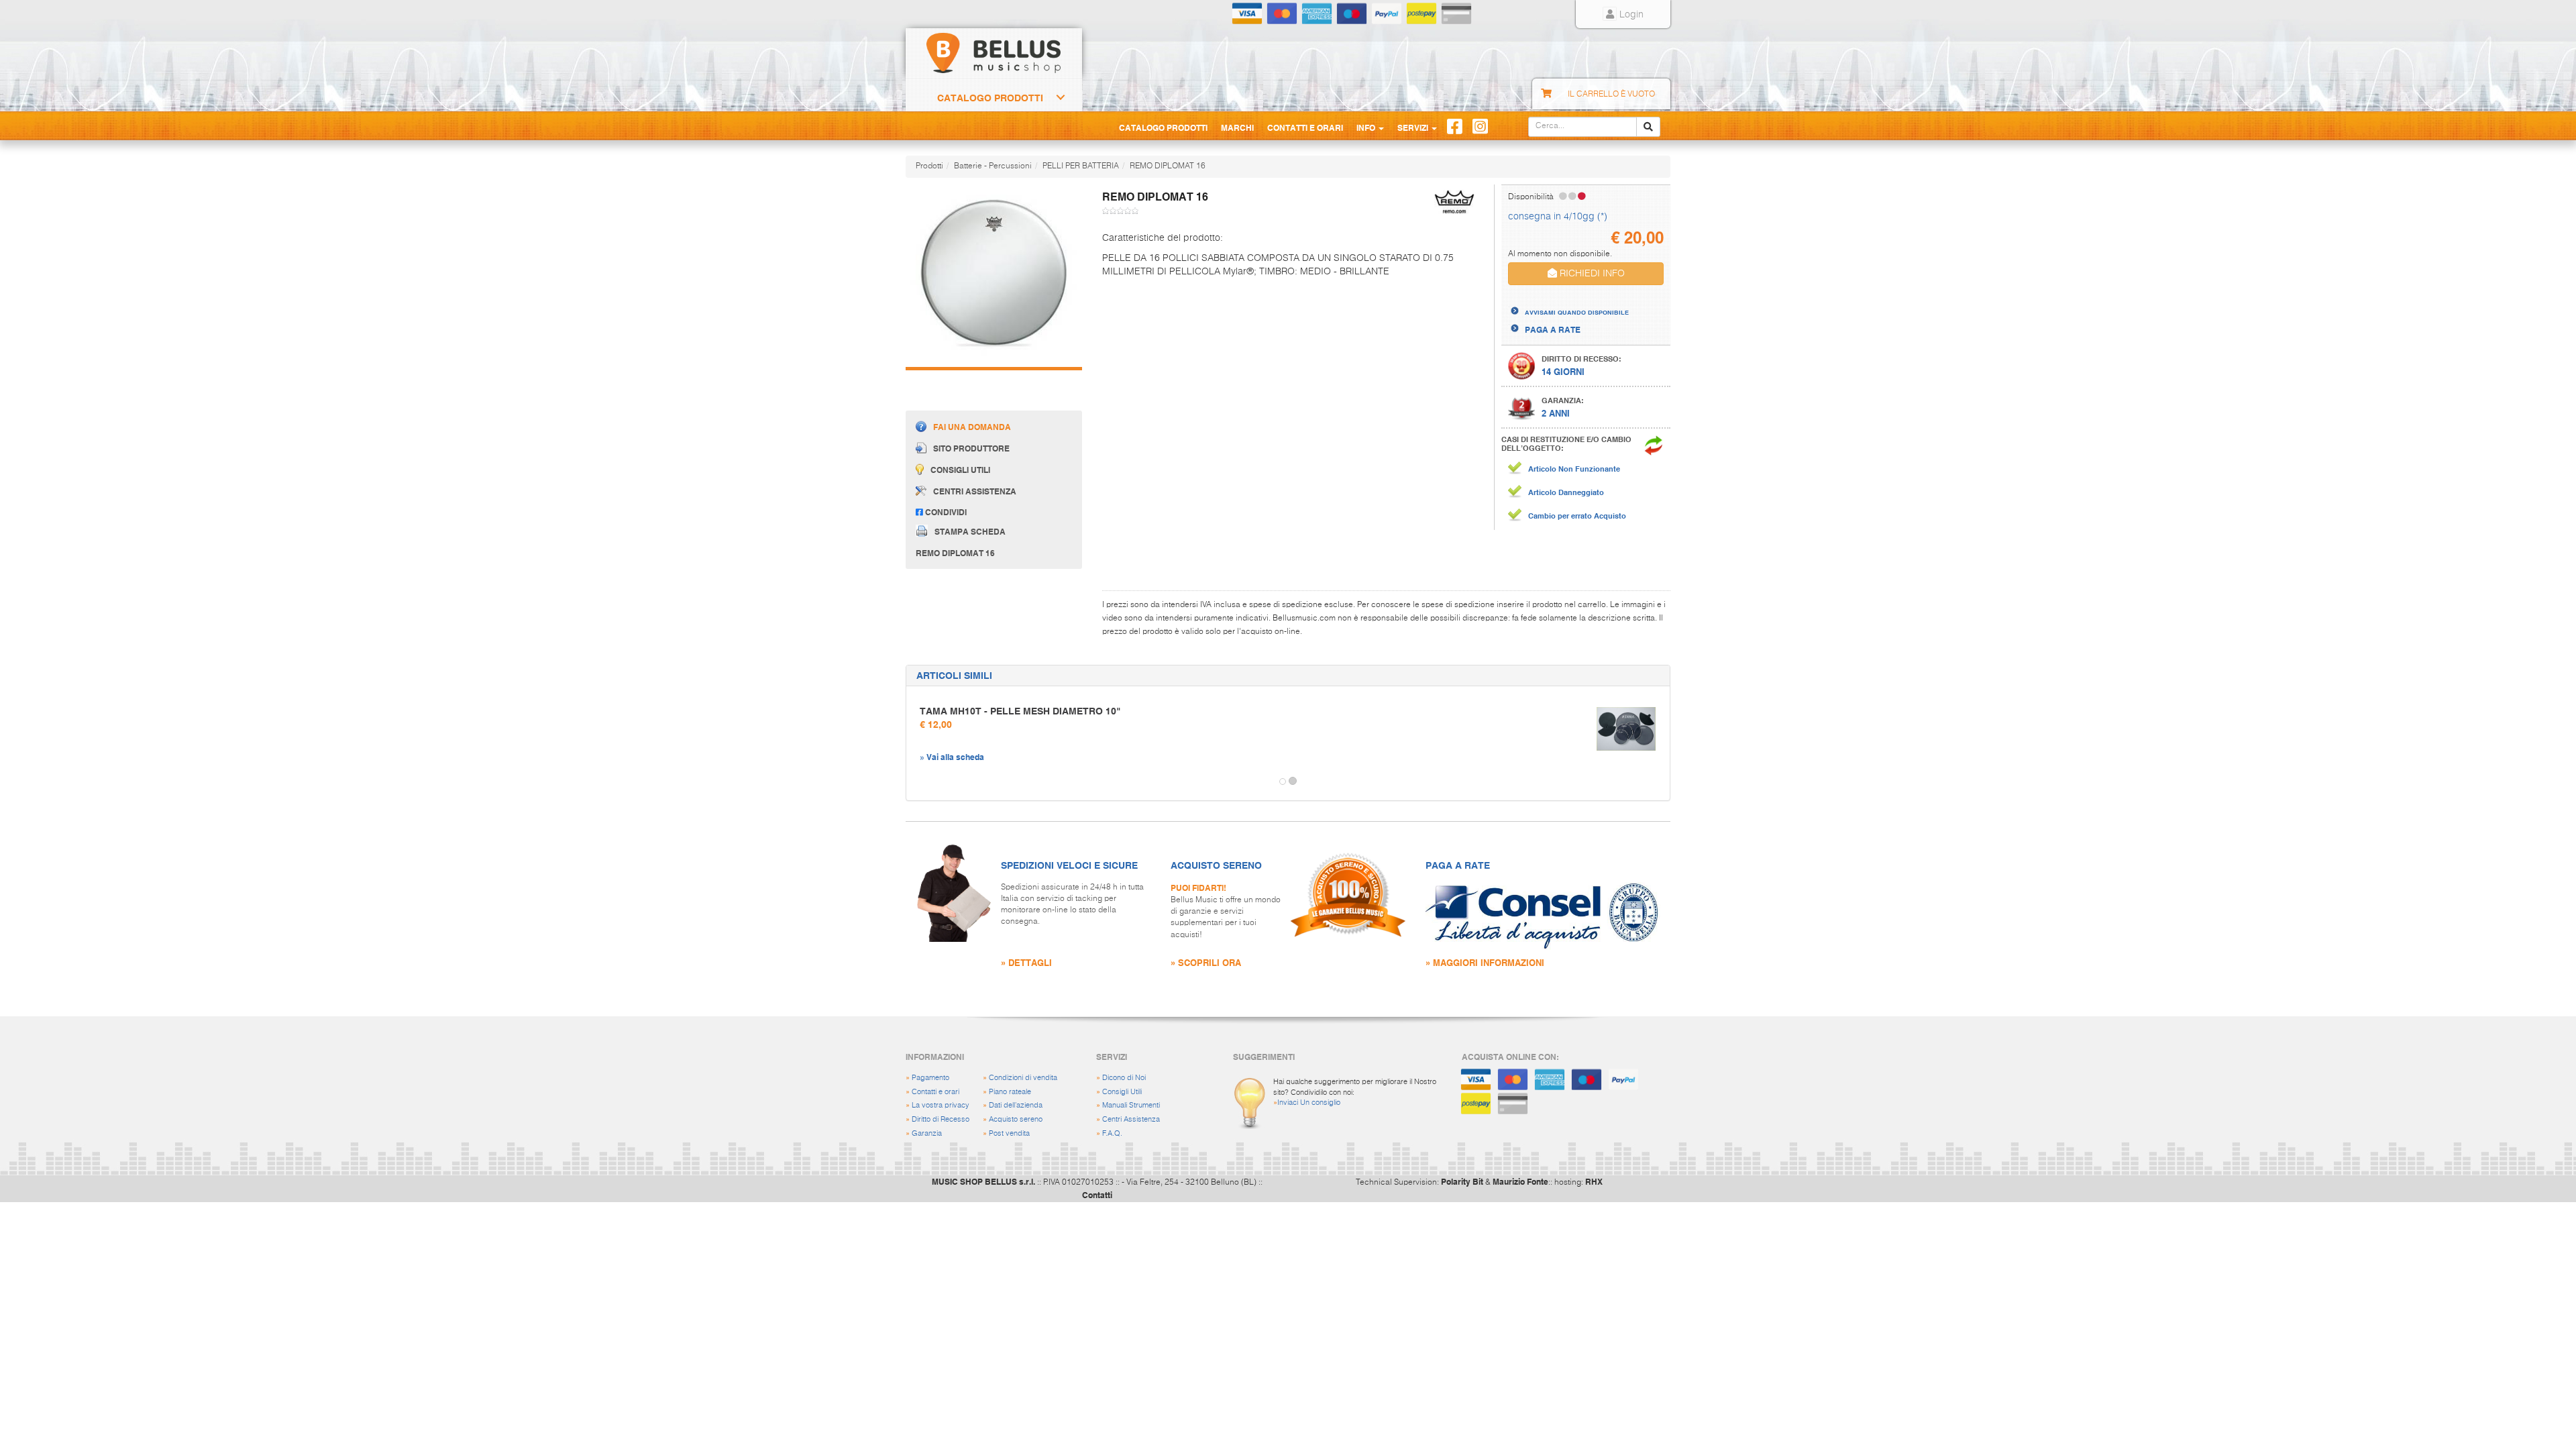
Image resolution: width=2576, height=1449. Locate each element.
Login (1630, 15)
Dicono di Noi (1124, 1078)
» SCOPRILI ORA (1206, 962)
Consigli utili (960, 470)
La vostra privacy (941, 1105)
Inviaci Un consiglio (1309, 1103)
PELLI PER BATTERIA (1081, 166)
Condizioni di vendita (1023, 1078)
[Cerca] (1648, 127)
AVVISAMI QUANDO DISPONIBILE (1577, 312)
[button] (918, 782)
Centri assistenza (975, 491)
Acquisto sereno (1016, 1119)
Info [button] (1367, 127)
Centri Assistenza (1131, 1119)
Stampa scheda (970, 531)
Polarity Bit (1462, 1181)
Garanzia (927, 1133)
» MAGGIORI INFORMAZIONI (1485, 962)
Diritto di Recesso (941, 1119)
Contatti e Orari (1305, 127)
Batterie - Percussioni (993, 166)
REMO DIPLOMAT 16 (1168, 166)
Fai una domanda (972, 427)
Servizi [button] (1414, 127)
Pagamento (930, 1078)
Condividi (945, 512)
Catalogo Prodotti (990, 98)
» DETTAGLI (1026, 962)
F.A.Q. (1112, 1133)
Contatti (1097, 1195)
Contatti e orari (935, 1092)
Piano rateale (1010, 1092)
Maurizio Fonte (1520, 1181)
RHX (1594, 1181)
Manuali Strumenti (1131, 1105)
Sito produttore (971, 449)
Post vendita (1009, 1133)
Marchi (1237, 127)
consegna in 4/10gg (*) (1558, 217)
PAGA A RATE (1553, 329)
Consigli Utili (1122, 1092)
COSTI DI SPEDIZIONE (1567, 300)
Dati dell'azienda (1016, 1105)
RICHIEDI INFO (1591, 274)
